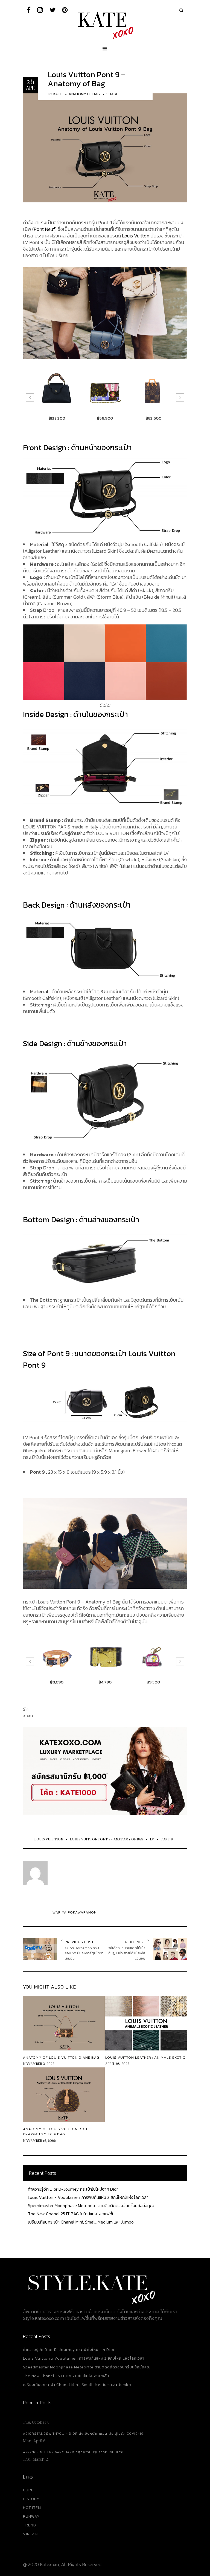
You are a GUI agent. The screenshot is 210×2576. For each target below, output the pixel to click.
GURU (28, 2490)
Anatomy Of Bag (84, 94)
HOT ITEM (32, 2508)
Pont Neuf (44, 229)
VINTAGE (31, 2534)
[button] (30, 397)
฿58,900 (57, 418)
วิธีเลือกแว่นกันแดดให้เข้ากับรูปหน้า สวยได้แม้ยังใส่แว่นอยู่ (127, 1953)
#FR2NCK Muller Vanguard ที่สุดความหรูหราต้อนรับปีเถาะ (73, 2452)
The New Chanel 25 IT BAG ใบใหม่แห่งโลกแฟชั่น (71, 2214)
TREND (30, 2525)
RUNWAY (31, 2516)
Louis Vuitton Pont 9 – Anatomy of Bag (87, 79)
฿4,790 (57, 1682)
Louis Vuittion (49, 1839)
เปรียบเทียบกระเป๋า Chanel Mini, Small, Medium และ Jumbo (81, 2222)
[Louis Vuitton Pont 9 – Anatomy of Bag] (105, 147)
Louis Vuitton (136, 236)
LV (152, 1839)
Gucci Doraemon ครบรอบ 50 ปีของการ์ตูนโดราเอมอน (84, 1953)
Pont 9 (167, 1839)
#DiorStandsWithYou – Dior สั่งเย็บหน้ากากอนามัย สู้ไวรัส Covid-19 (83, 2434)
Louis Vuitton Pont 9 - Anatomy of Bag (107, 1839)
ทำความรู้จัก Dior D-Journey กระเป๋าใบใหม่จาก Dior (73, 2189)
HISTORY (31, 2499)
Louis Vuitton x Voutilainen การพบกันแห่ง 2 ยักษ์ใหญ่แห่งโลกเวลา (88, 2197)
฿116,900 (153, 418)
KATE (58, 94)
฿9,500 (105, 1682)
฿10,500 (153, 1682)
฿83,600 (105, 418)
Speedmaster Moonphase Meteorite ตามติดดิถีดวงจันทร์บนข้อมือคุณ (91, 2205)
